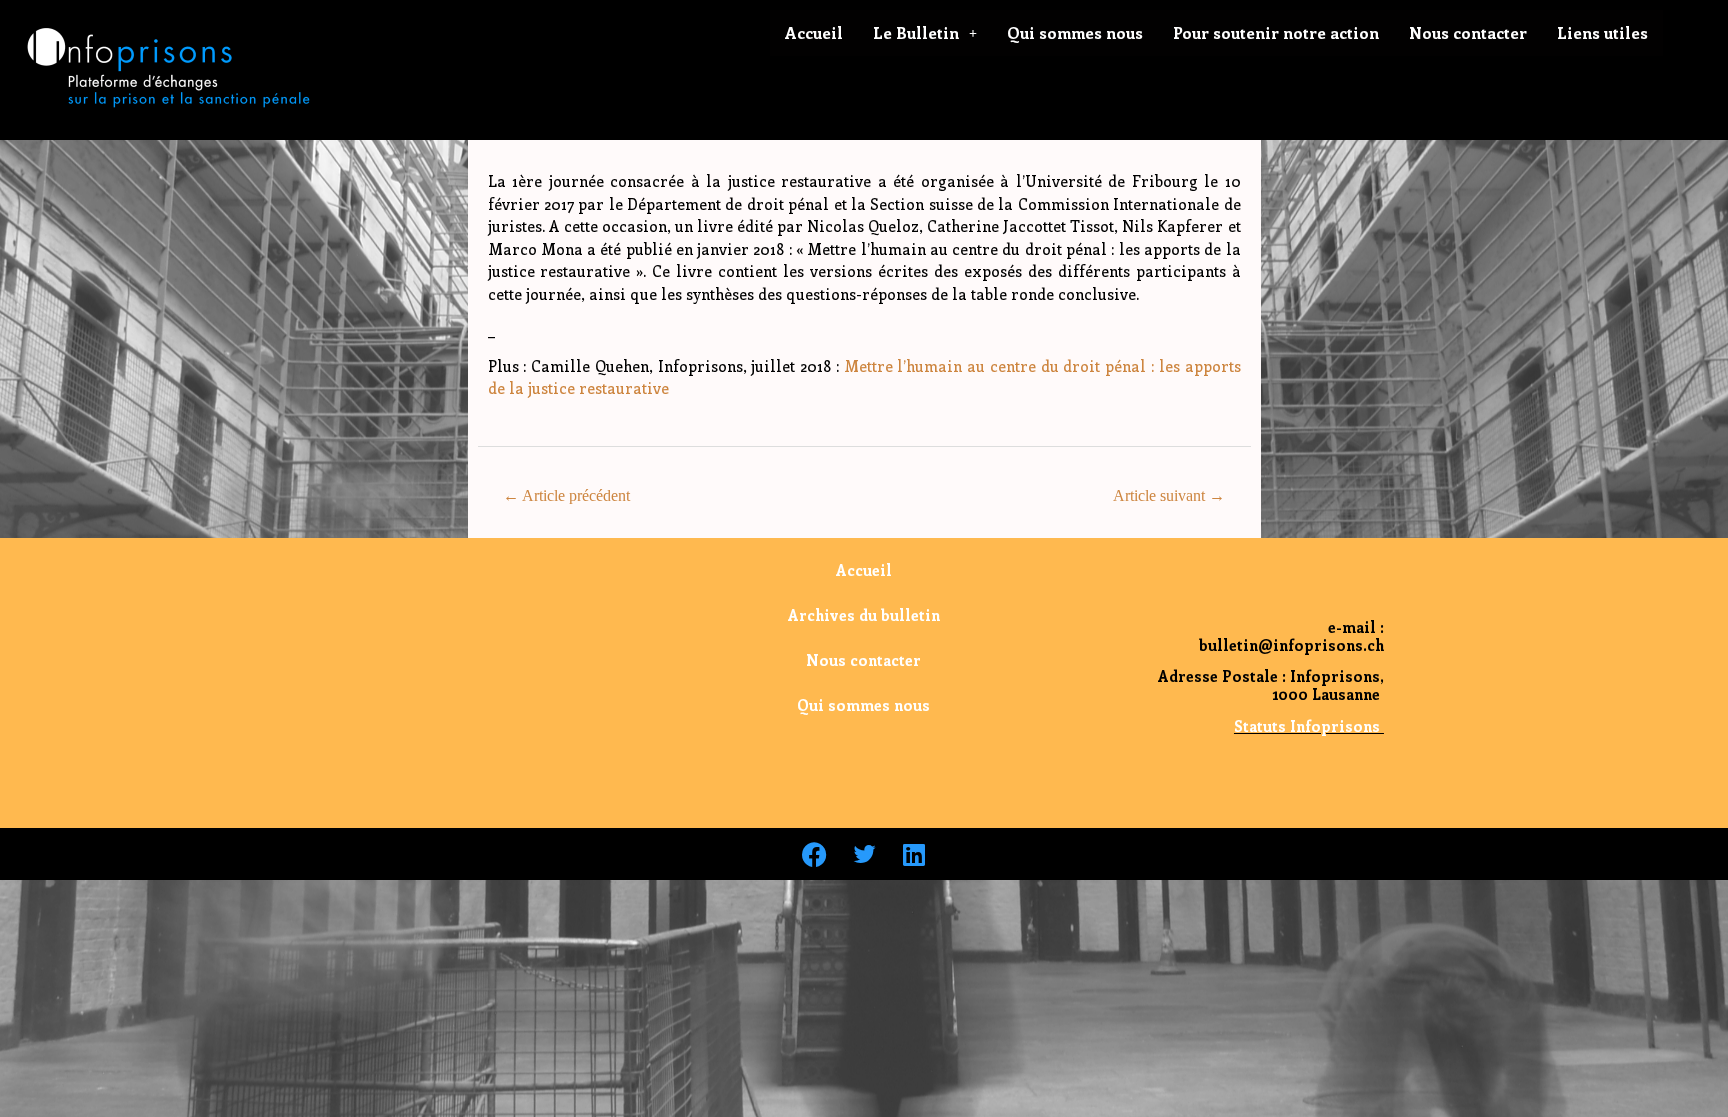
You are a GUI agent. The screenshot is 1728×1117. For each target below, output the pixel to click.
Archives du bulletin (864, 615)
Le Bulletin (916, 32)
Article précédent (566, 495)
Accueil (814, 32)
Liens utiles (1602, 32)
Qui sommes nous (1075, 32)
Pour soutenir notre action (1276, 32)
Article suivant (1169, 495)
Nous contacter (1468, 32)
